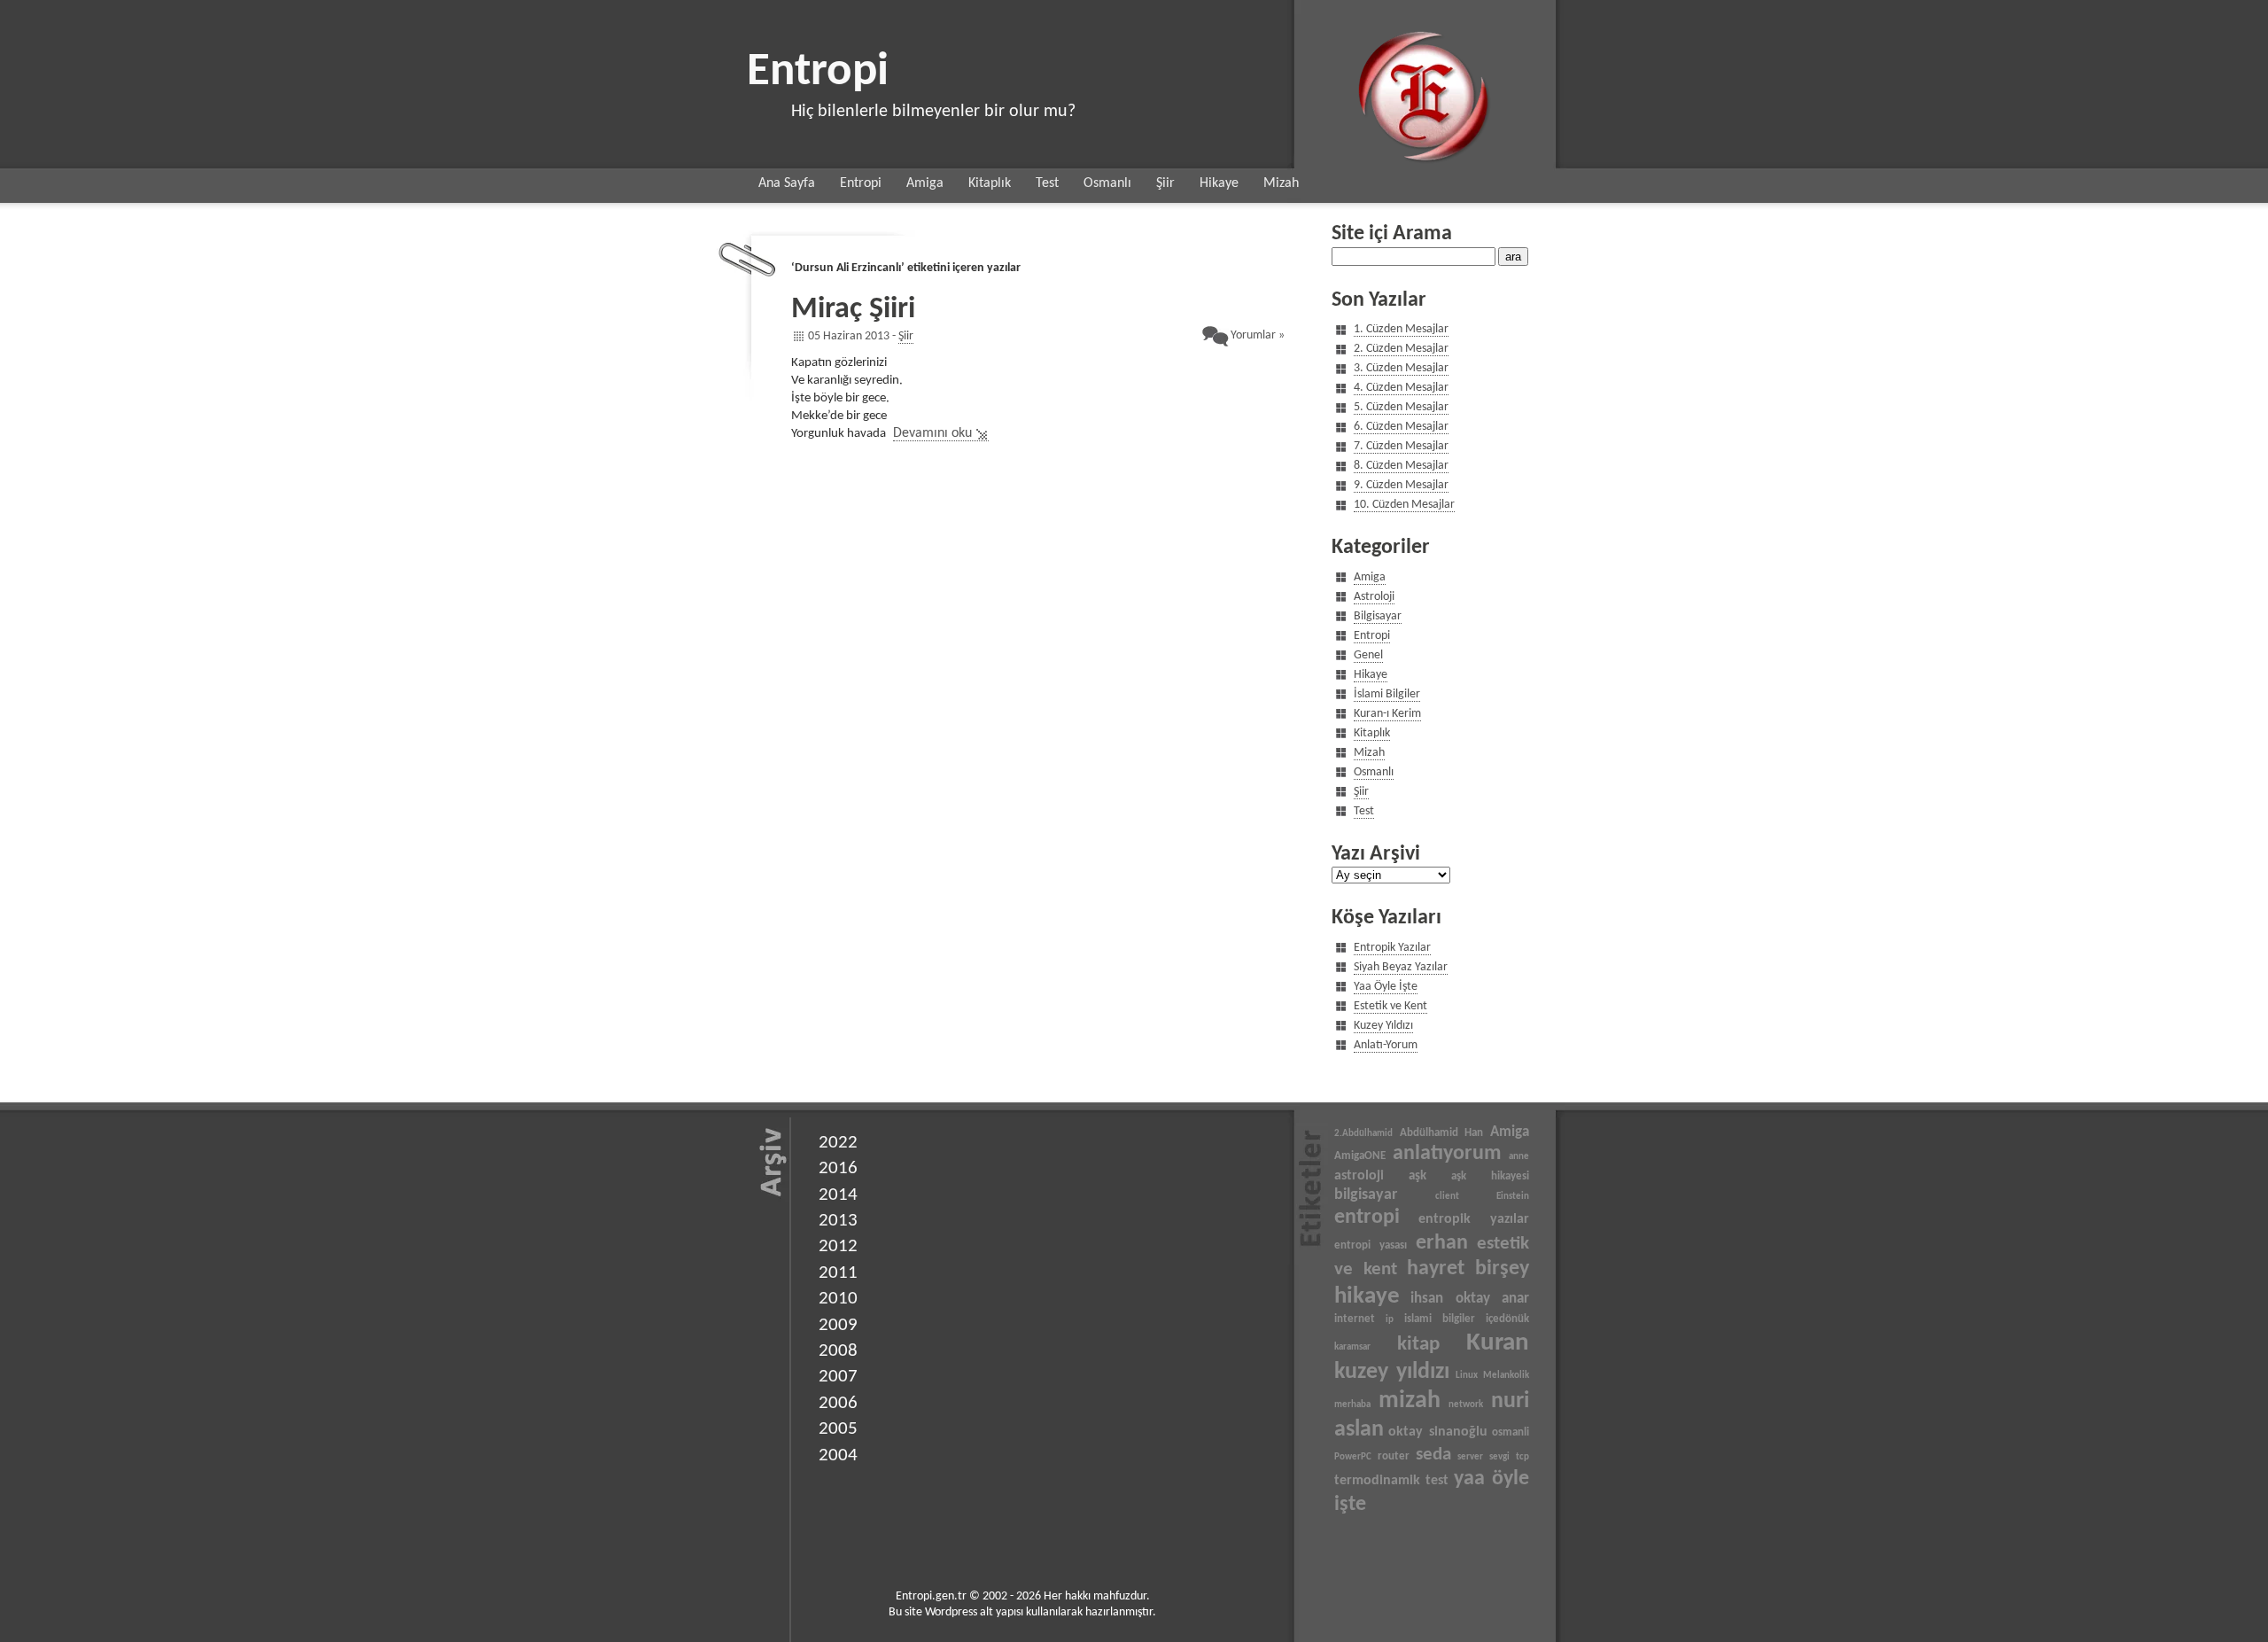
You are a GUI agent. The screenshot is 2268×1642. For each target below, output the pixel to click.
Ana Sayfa (787, 183)
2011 (838, 1273)
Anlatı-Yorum (1386, 1045)
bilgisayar (1366, 1195)
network (1466, 1405)
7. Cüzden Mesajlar (1401, 446)
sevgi (1499, 1457)
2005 (838, 1429)
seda (1433, 1455)
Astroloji (1374, 597)
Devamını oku (932, 433)
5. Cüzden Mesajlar (1401, 407)
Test (1047, 183)
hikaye (1367, 1297)
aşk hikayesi (1490, 1176)
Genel (1368, 655)
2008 (838, 1351)
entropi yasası (1371, 1245)
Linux (1467, 1376)
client (1447, 1197)
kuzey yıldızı (1392, 1372)
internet (1355, 1319)
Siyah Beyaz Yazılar (1401, 967)
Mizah (1281, 183)
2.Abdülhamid (1363, 1134)
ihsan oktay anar (1470, 1299)
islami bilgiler (1440, 1319)
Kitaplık (990, 183)
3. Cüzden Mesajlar (1401, 368)
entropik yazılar (1474, 1219)
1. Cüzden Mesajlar (1401, 329)
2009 (838, 1325)
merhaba (1352, 1405)
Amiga (925, 183)
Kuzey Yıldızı (1383, 1026)
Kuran (1498, 1343)
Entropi (818, 72)
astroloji (1359, 1176)
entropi (1367, 1218)
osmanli (1511, 1432)
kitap (1418, 1344)
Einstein (1513, 1197)
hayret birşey (1468, 1269)
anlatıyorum (1447, 1154)
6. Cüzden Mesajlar (1401, 427)
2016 (838, 1168)
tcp (1522, 1457)
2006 (838, 1403)
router (1394, 1456)
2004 (838, 1455)
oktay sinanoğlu (1437, 1432)
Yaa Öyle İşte (1386, 987)
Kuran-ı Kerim (1387, 714)
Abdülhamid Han (1442, 1133)
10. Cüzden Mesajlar (1404, 505)
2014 (838, 1195)
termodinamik (1377, 1481)
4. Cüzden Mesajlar (1401, 388)
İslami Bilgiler (1387, 694)
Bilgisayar (1378, 616)
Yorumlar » (1258, 335)
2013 (838, 1221)
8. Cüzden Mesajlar (1401, 466)
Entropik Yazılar (1392, 948)
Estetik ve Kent (1390, 1006)
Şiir (1165, 183)
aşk (1417, 1176)
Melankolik (1506, 1376)
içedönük (1507, 1319)
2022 (838, 1143)
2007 (838, 1377)
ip (1390, 1320)
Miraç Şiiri (853, 310)
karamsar (1352, 1347)
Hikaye (1219, 183)
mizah (1410, 1401)
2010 (838, 1299)
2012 (838, 1246)
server (1470, 1457)
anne (1519, 1157)
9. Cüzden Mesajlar (1401, 485)
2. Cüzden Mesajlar (1401, 349)
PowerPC (1353, 1457)
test (1437, 1481)
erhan (1442, 1243)
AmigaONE (1360, 1156)
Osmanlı (1107, 183)
